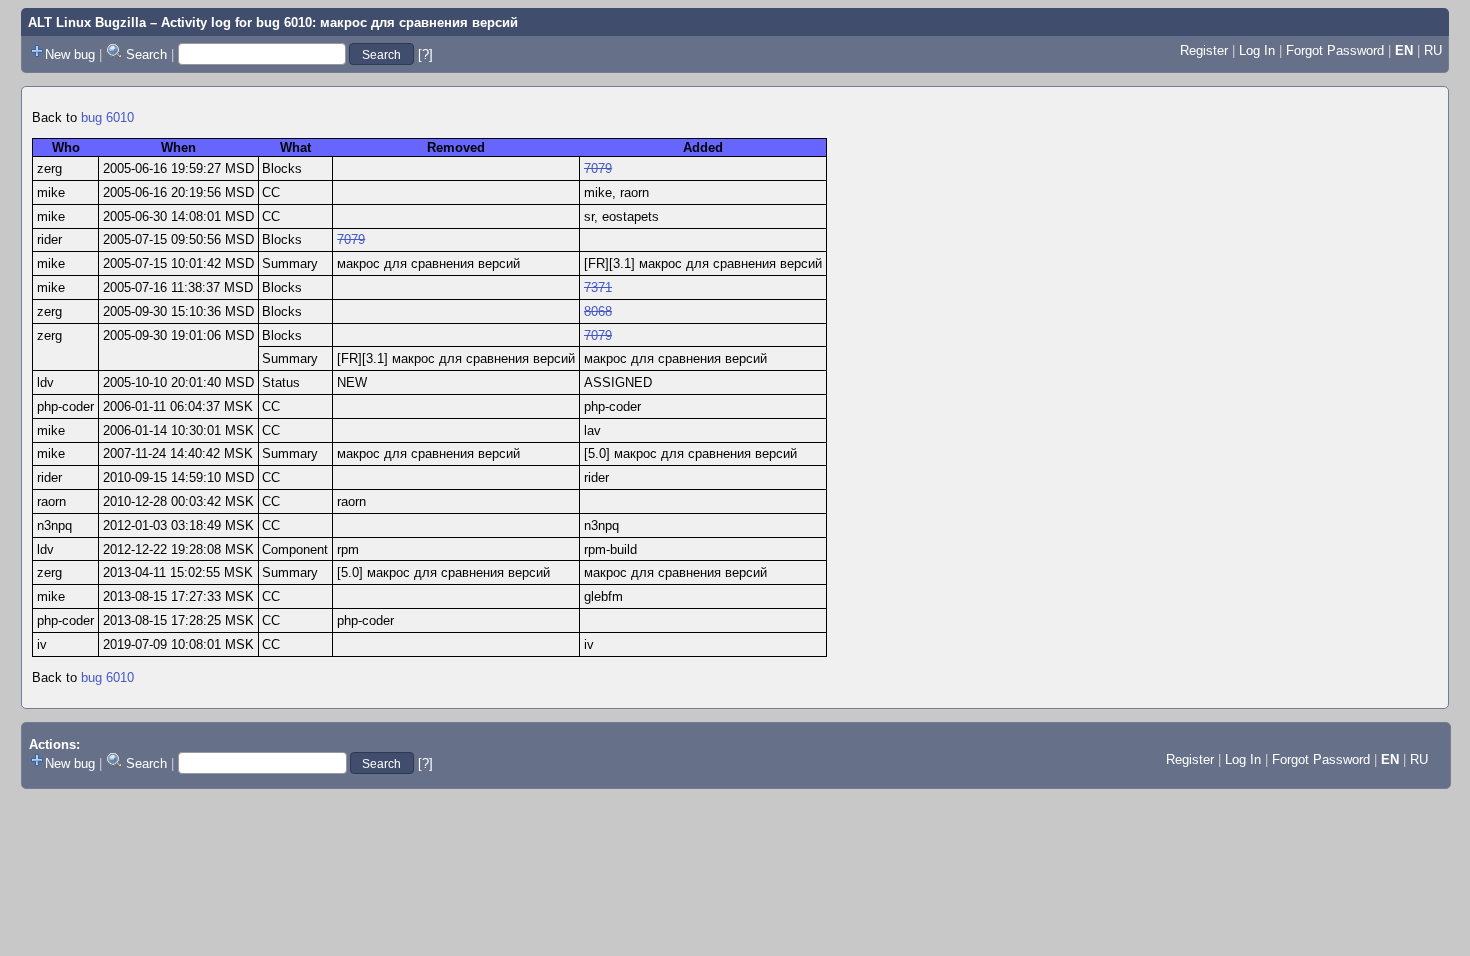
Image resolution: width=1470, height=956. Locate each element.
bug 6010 (107, 117)
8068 (598, 311)
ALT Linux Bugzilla (87, 22)
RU (1433, 50)
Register (1204, 50)
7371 (598, 287)
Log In (1257, 50)
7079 (598, 168)
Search (146, 54)
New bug (70, 54)
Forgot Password (1335, 50)
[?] (425, 54)
